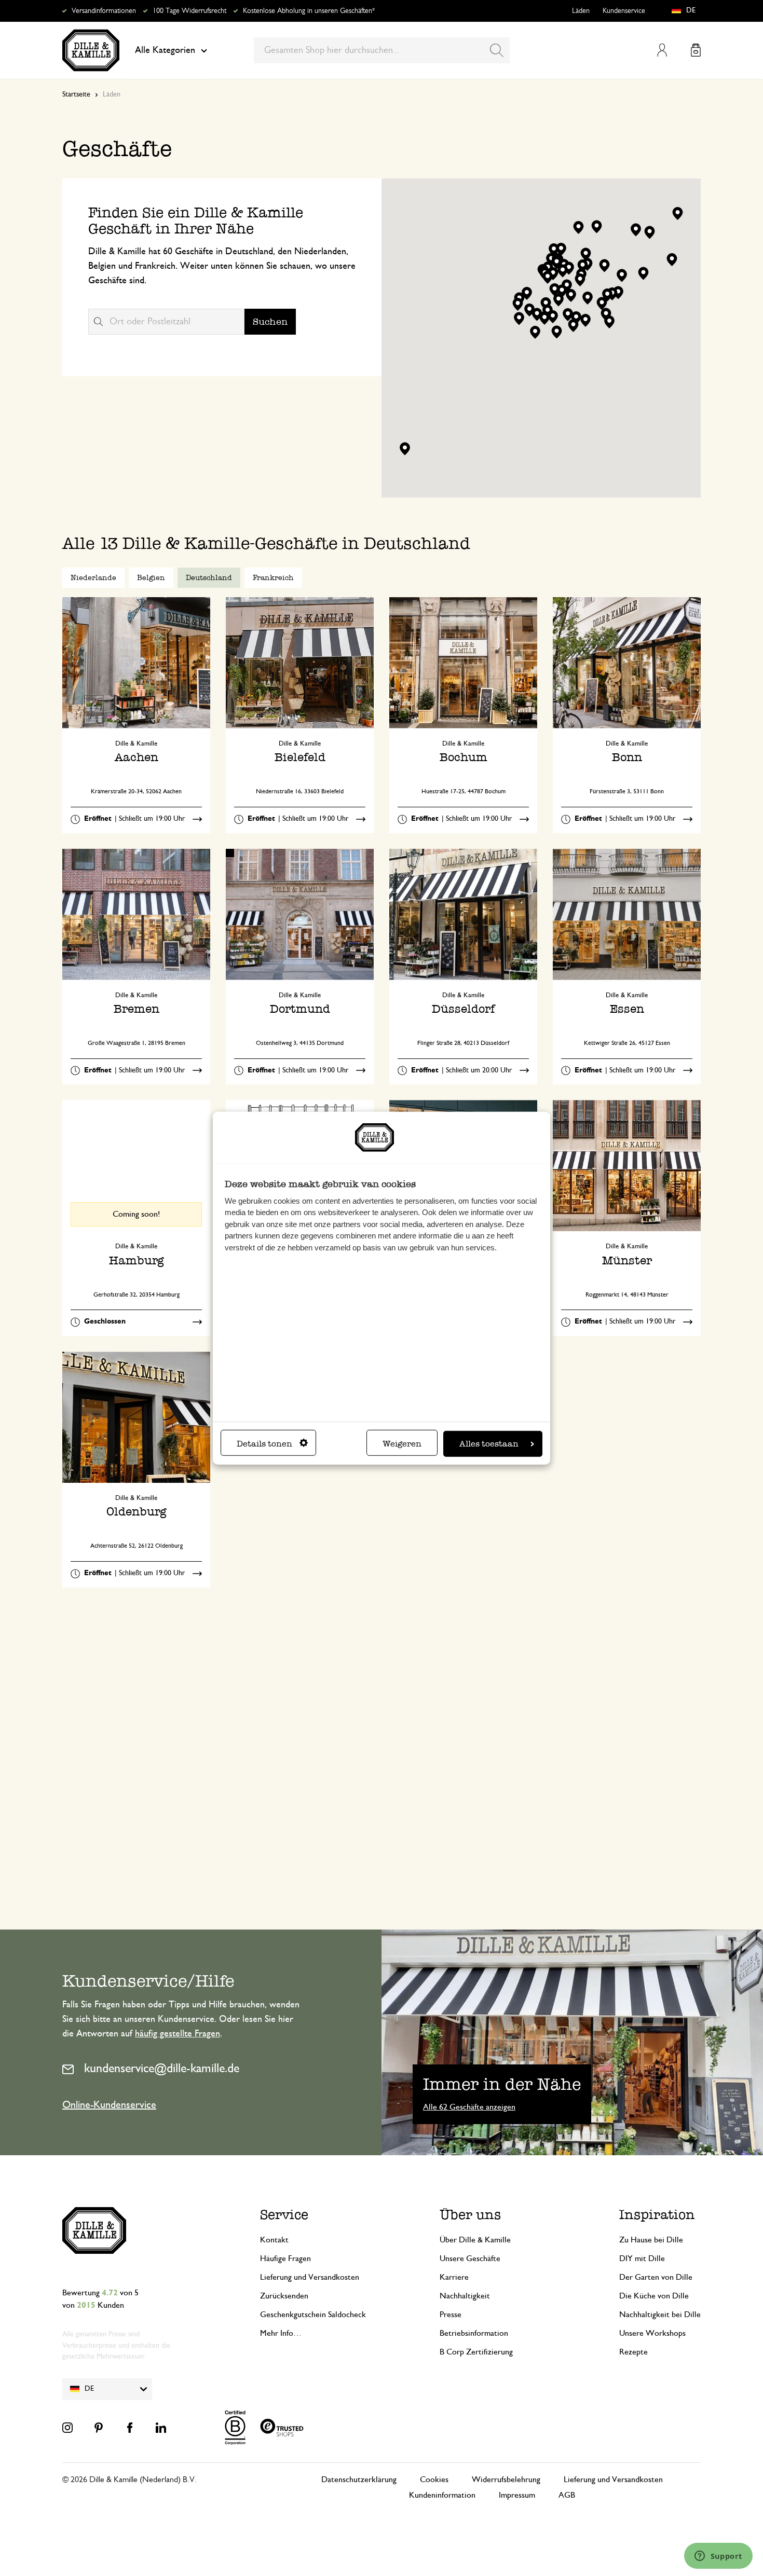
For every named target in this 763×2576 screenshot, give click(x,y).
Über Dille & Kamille (475, 2240)
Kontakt (274, 2240)
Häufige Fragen (285, 2258)
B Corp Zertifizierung (476, 2352)
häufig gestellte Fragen (178, 2034)
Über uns (470, 2215)
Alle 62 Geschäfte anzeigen (469, 2107)
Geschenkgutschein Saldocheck (313, 2315)
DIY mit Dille (642, 2258)
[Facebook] (130, 2428)
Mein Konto (662, 50)
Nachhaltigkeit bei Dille (660, 2315)
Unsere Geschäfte (470, 2258)
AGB (567, 2495)
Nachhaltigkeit (465, 2296)
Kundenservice (624, 11)
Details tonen (264, 1444)
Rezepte (633, 2352)
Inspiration (657, 2215)
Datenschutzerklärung (359, 2479)
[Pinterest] (99, 2428)
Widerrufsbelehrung (506, 2479)
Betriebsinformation (474, 2333)
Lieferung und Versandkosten (310, 2277)
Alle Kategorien (165, 50)
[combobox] (382, 50)
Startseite (76, 94)
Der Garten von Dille (656, 2277)
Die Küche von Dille (654, 2296)
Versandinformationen (104, 11)
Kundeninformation (442, 2495)
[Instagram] (67, 2428)
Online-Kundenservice (109, 2105)
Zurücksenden (284, 2296)
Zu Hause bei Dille (651, 2240)
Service (284, 2215)
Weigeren (402, 1444)
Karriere (454, 2277)
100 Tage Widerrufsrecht (189, 11)
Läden (581, 11)
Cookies (434, 2479)
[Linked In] (161, 2428)
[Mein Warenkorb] (696, 50)
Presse (451, 2315)
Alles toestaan (489, 1444)
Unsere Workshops (652, 2333)
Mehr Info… (281, 2333)
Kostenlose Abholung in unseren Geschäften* (309, 11)
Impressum (517, 2495)
